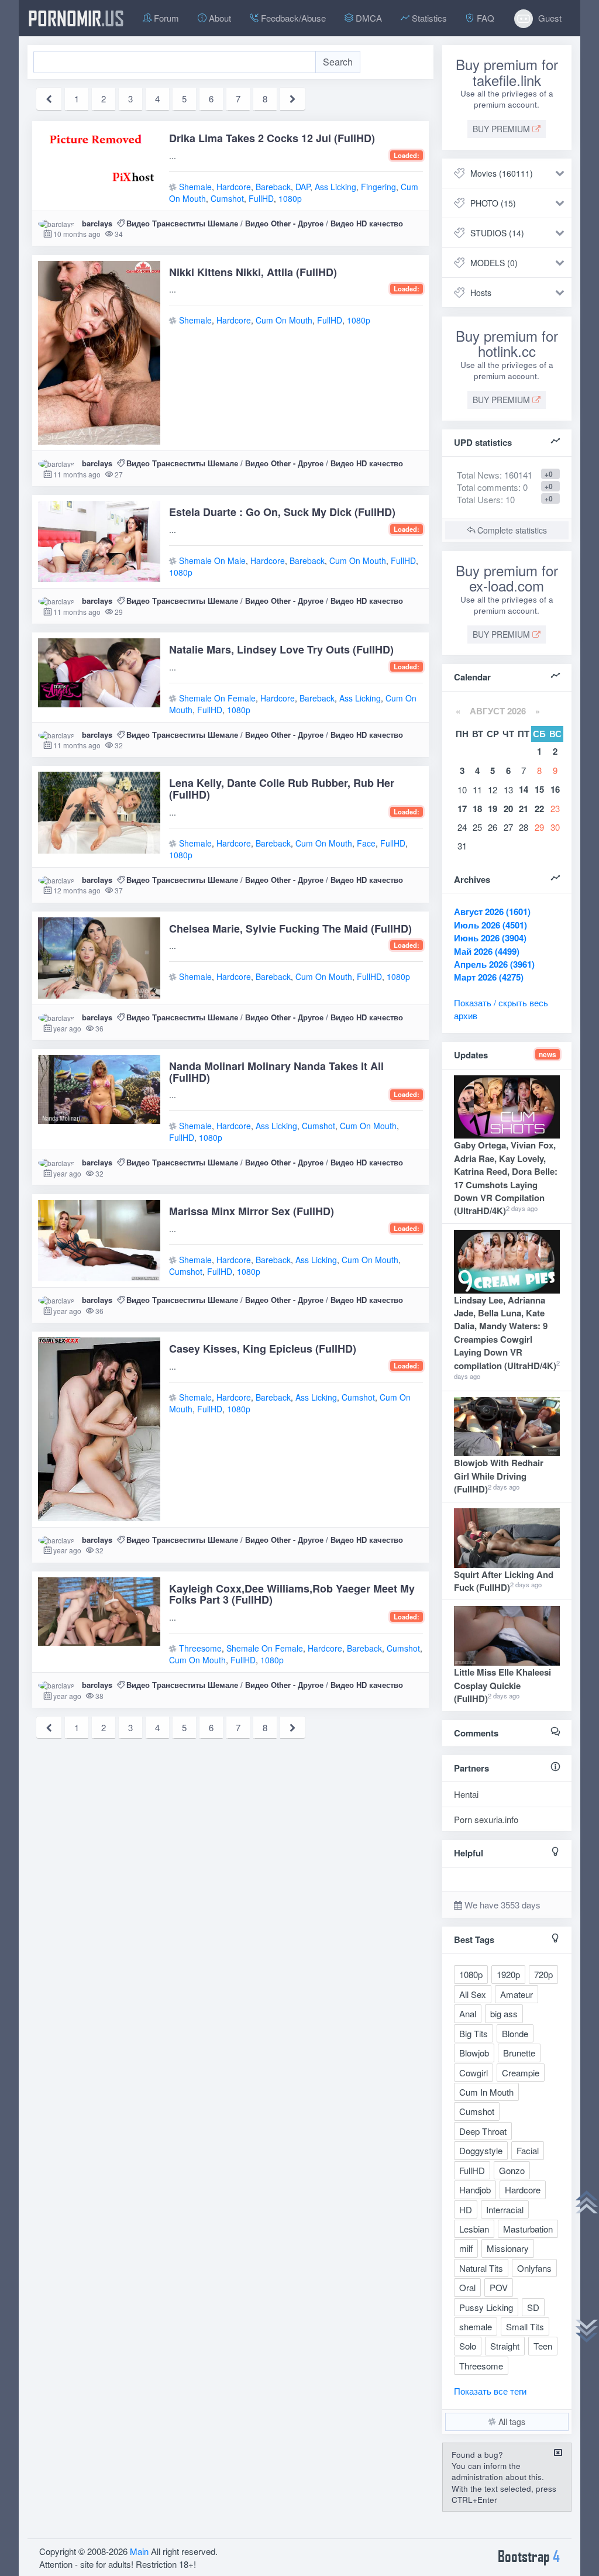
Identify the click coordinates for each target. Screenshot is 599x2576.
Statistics (428, 18)
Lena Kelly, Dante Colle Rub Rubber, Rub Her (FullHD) (282, 789)
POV (499, 2287)
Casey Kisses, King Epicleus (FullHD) (263, 1349)
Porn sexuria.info (486, 1819)
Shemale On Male (212, 560)
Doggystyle (481, 2150)
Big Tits (474, 2033)
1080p (290, 198)
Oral (467, 2287)
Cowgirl (474, 2073)
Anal (468, 2013)
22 (539, 809)
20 (508, 809)
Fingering (378, 187)
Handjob (475, 2190)
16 (555, 789)
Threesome (200, 1648)
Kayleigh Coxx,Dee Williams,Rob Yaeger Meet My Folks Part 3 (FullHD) (292, 1594)
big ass (504, 2013)
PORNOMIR (76, 18)
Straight (505, 2346)
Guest (549, 18)
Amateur (517, 1994)
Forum (165, 18)
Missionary (508, 2248)
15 (539, 789)
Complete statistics (511, 530)
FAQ (484, 18)
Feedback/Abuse (292, 18)
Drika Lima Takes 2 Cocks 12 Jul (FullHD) (272, 138)
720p (543, 1974)
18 (477, 809)
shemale (476, 2326)
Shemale (195, 187)
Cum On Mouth (284, 320)
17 (462, 809)
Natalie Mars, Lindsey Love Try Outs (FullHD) (281, 649)
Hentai (466, 1794)
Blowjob (474, 2053)
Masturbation (528, 2229)
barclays (97, 223)
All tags (511, 2422)
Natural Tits (481, 2268)
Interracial (505, 2209)
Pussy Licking (486, 2307)
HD (466, 2209)
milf (466, 2248)
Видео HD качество (367, 223)
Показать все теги (490, 2391)
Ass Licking (335, 187)
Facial (528, 2150)
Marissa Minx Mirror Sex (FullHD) (252, 1211)
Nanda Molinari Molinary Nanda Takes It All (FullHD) (276, 1072)
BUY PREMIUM (502, 129)
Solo (468, 2346)
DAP (303, 187)
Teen (543, 2346)
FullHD (261, 198)
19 (493, 809)
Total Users (479, 499)
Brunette (519, 2053)
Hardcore (234, 187)
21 (524, 809)
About (219, 18)
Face (366, 843)
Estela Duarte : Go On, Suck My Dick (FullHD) (282, 512)
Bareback (273, 187)
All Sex (473, 1994)
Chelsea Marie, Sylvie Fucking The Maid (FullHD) (290, 928)
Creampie (521, 2073)
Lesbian (474, 2229)
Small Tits (525, 2326)
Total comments (488, 487)
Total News (495, 475)
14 (524, 789)
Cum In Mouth (486, 2092)
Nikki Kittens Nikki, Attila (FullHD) (253, 272)
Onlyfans (534, 2268)
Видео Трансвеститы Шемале (182, 223)
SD (533, 2307)
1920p (508, 1974)
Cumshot (227, 198)
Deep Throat (483, 2131)
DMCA (368, 18)
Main (139, 2551)
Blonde (515, 2033)
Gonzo (512, 2170)
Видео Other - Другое (284, 223)
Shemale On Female (217, 698)
